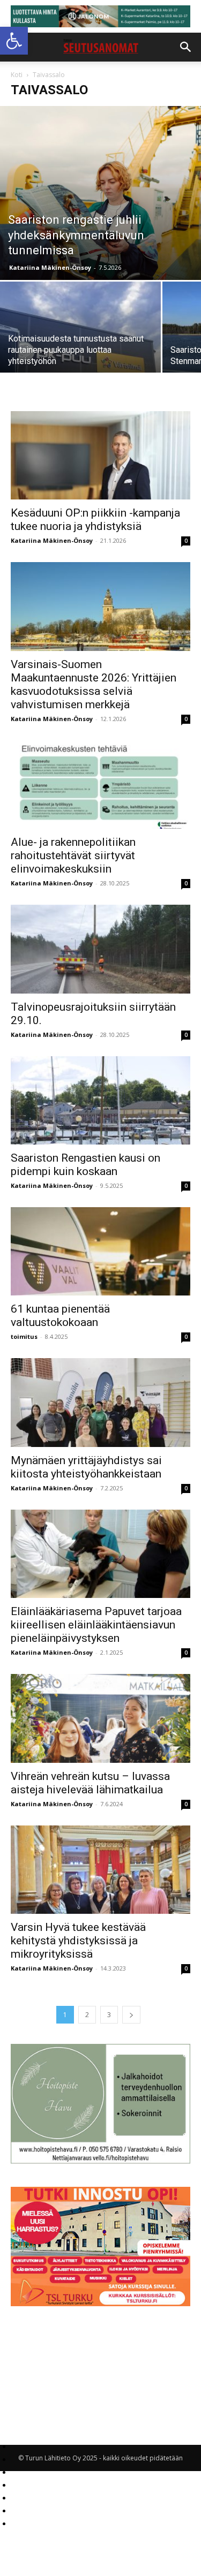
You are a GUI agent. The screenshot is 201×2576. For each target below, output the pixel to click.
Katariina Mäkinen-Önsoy (50, 267)
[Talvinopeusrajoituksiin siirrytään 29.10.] (100, 949)
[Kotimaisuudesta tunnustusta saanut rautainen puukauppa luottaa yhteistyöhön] (80, 342)
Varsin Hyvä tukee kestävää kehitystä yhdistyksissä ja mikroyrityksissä (78, 1941)
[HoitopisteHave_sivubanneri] (100, 2161)
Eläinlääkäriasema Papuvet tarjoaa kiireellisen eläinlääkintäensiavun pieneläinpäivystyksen (96, 1625)
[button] (14, 41)
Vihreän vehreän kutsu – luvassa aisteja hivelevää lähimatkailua (90, 1783)
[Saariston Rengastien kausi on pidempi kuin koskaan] (100, 1100)
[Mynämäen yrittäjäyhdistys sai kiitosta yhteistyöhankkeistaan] (100, 1402)
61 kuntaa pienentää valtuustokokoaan (60, 1316)
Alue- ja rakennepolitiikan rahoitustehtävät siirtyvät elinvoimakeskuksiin (73, 855)
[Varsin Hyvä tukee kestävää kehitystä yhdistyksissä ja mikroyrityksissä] (100, 1870)
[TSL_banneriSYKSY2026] (100, 2303)
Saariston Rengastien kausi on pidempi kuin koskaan (85, 1165)
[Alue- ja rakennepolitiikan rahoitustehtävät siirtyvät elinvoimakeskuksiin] (100, 785)
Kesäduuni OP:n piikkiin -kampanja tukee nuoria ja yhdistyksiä (95, 520)
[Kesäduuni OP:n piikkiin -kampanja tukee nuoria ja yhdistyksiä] (100, 455)
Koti (17, 75)
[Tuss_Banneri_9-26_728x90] (100, 16)
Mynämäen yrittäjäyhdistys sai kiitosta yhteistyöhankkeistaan (86, 1467)
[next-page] (131, 2015)
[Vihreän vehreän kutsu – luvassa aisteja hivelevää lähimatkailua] (100, 1718)
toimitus (24, 1336)
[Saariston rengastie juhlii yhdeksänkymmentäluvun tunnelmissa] (100, 193)
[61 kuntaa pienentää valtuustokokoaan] (100, 1251)
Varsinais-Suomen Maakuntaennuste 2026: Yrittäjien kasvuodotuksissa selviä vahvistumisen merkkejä (94, 684)
